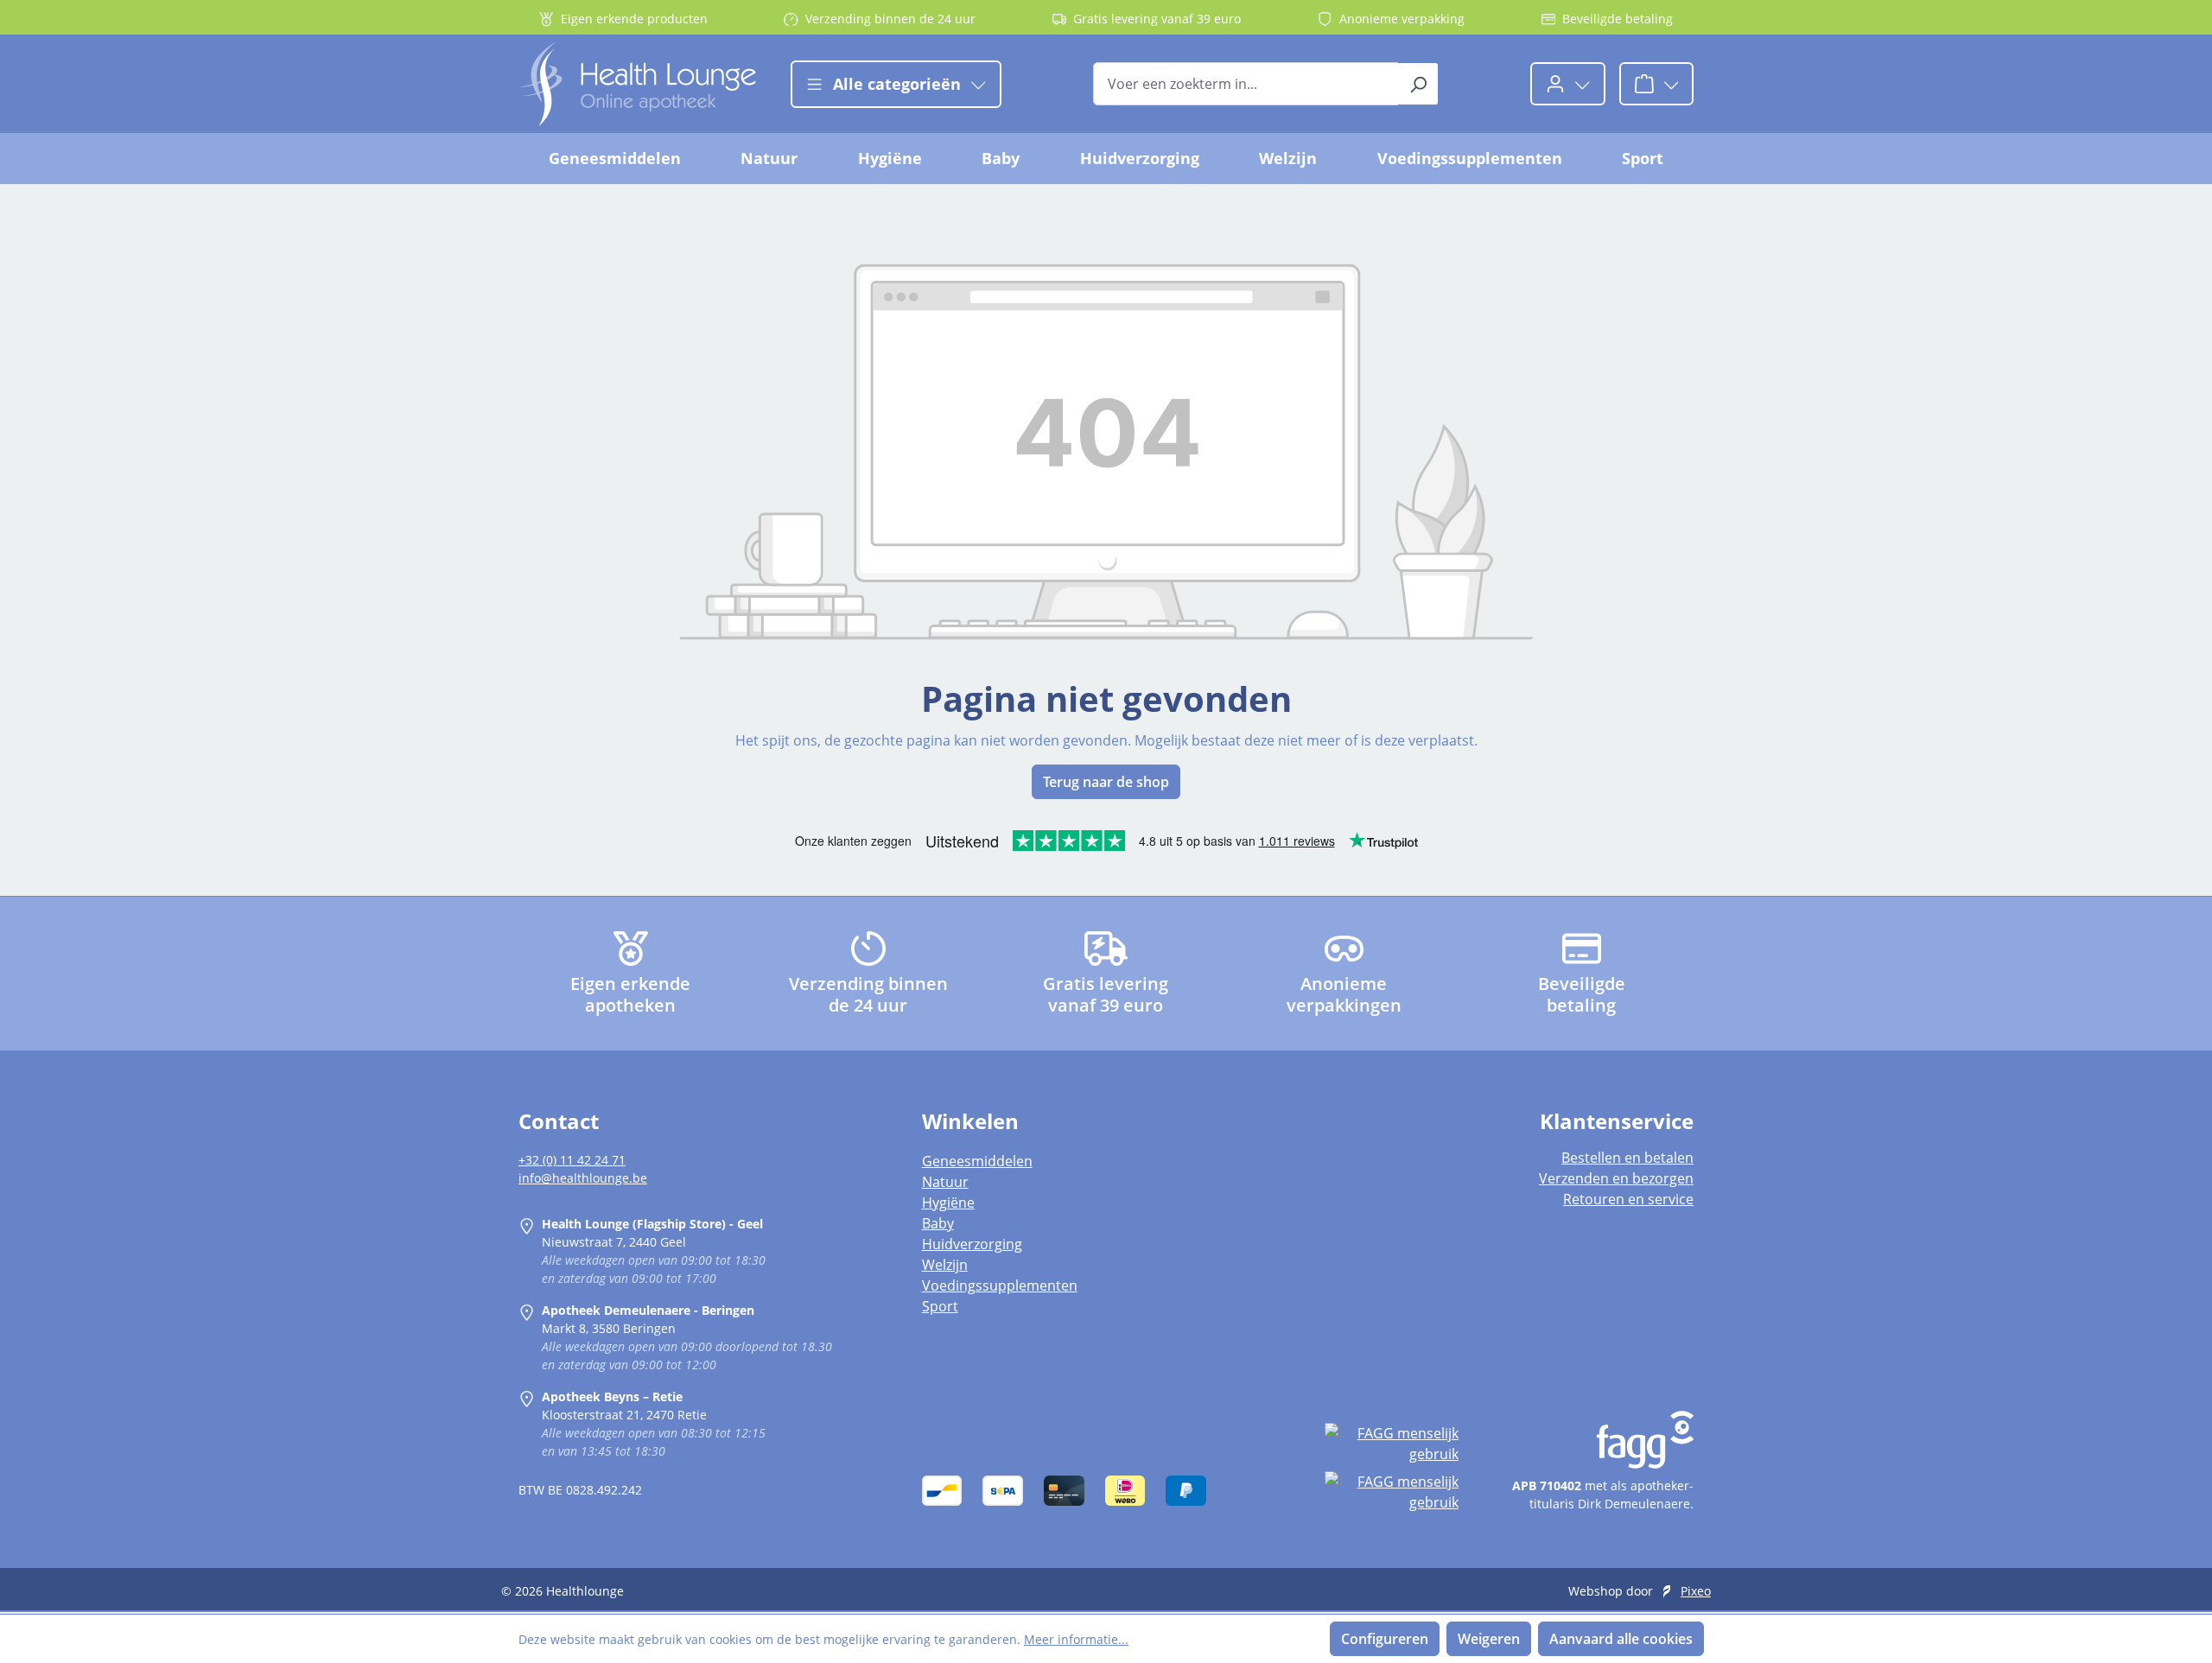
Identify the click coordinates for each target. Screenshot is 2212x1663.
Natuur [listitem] (945, 1182)
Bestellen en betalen (1627, 1158)
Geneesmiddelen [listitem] (977, 1161)
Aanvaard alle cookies (1621, 1639)
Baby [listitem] (938, 1223)
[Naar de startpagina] (637, 84)
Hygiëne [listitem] (948, 1203)
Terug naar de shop (1106, 782)
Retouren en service (1628, 1199)
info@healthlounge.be (583, 1178)
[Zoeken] (1418, 84)
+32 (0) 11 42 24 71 (572, 1160)
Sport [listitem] (940, 1306)
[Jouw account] (1568, 84)
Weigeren (1489, 1639)
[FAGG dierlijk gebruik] (1391, 1492)
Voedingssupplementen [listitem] (1000, 1285)
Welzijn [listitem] (945, 1265)
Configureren (1385, 1639)
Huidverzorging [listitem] (972, 1244)
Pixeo (1696, 1591)
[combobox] (1246, 84)
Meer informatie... (1076, 1639)
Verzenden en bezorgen (1616, 1178)
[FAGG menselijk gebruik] (1391, 1444)
